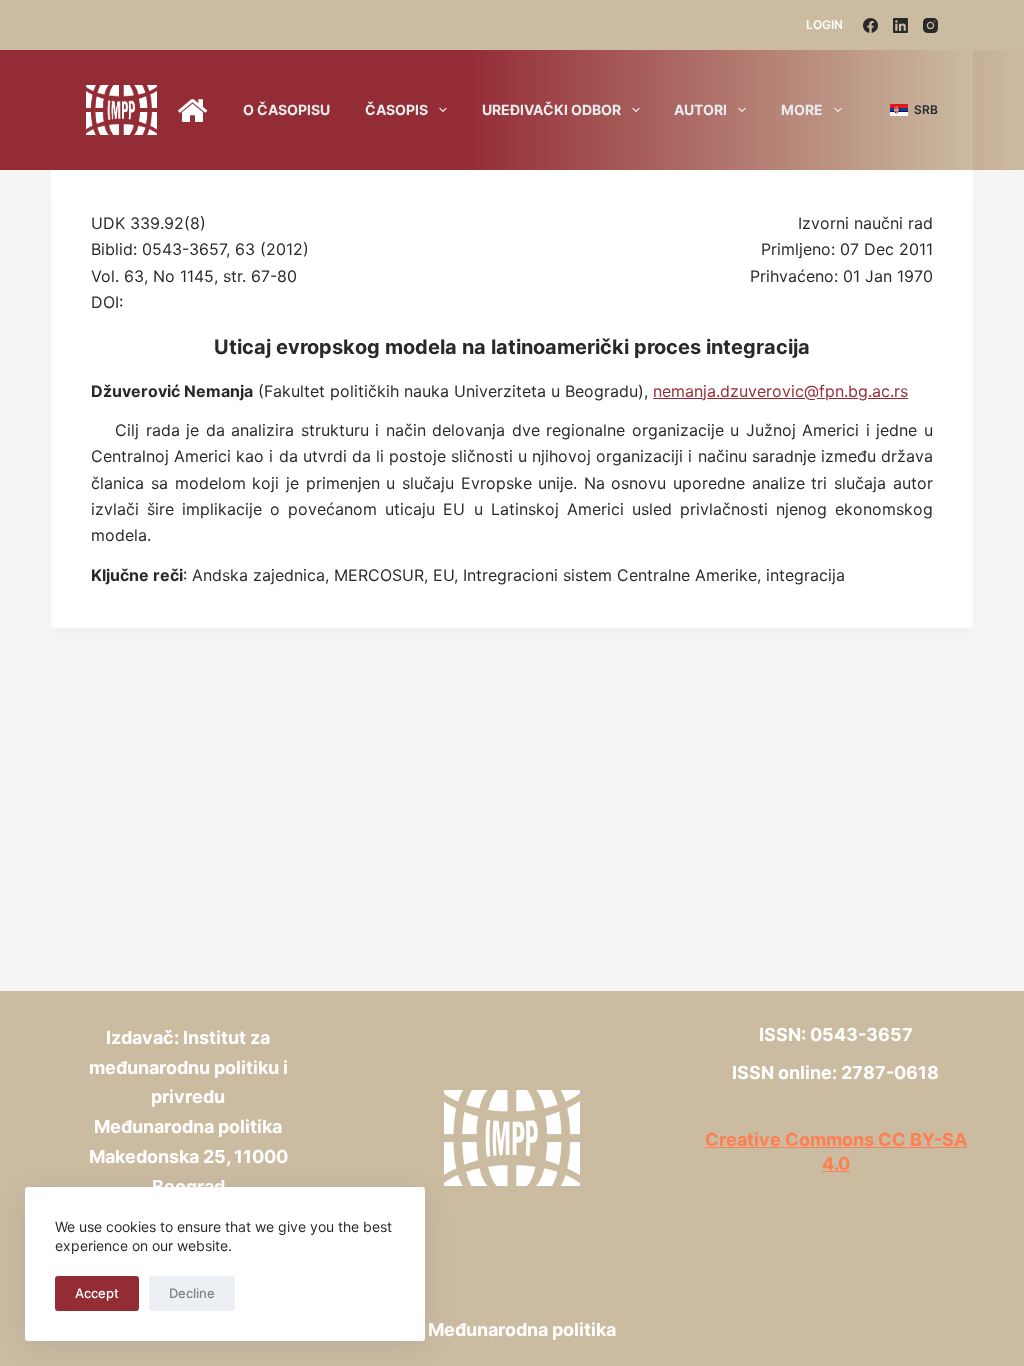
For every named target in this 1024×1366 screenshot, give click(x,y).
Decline (192, 1293)
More (802, 109)
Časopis (396, 109)
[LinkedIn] (900, 25)
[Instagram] (930, 25)
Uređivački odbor (551, 109)
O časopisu (286, 109)
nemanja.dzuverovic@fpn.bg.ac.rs (780, 391)
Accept (97, 1293)
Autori (700, 109)
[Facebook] (870, 25)
